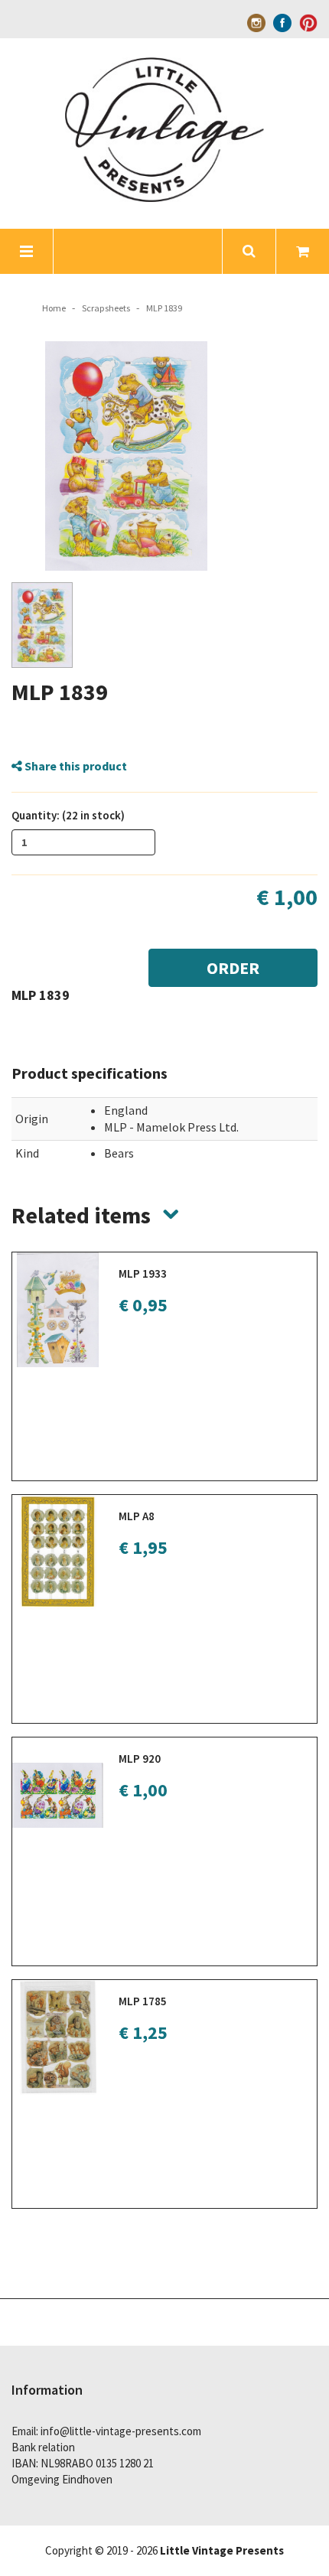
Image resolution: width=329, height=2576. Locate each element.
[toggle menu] (27, 251)
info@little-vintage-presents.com (121, 2431)
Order (233, 968)
